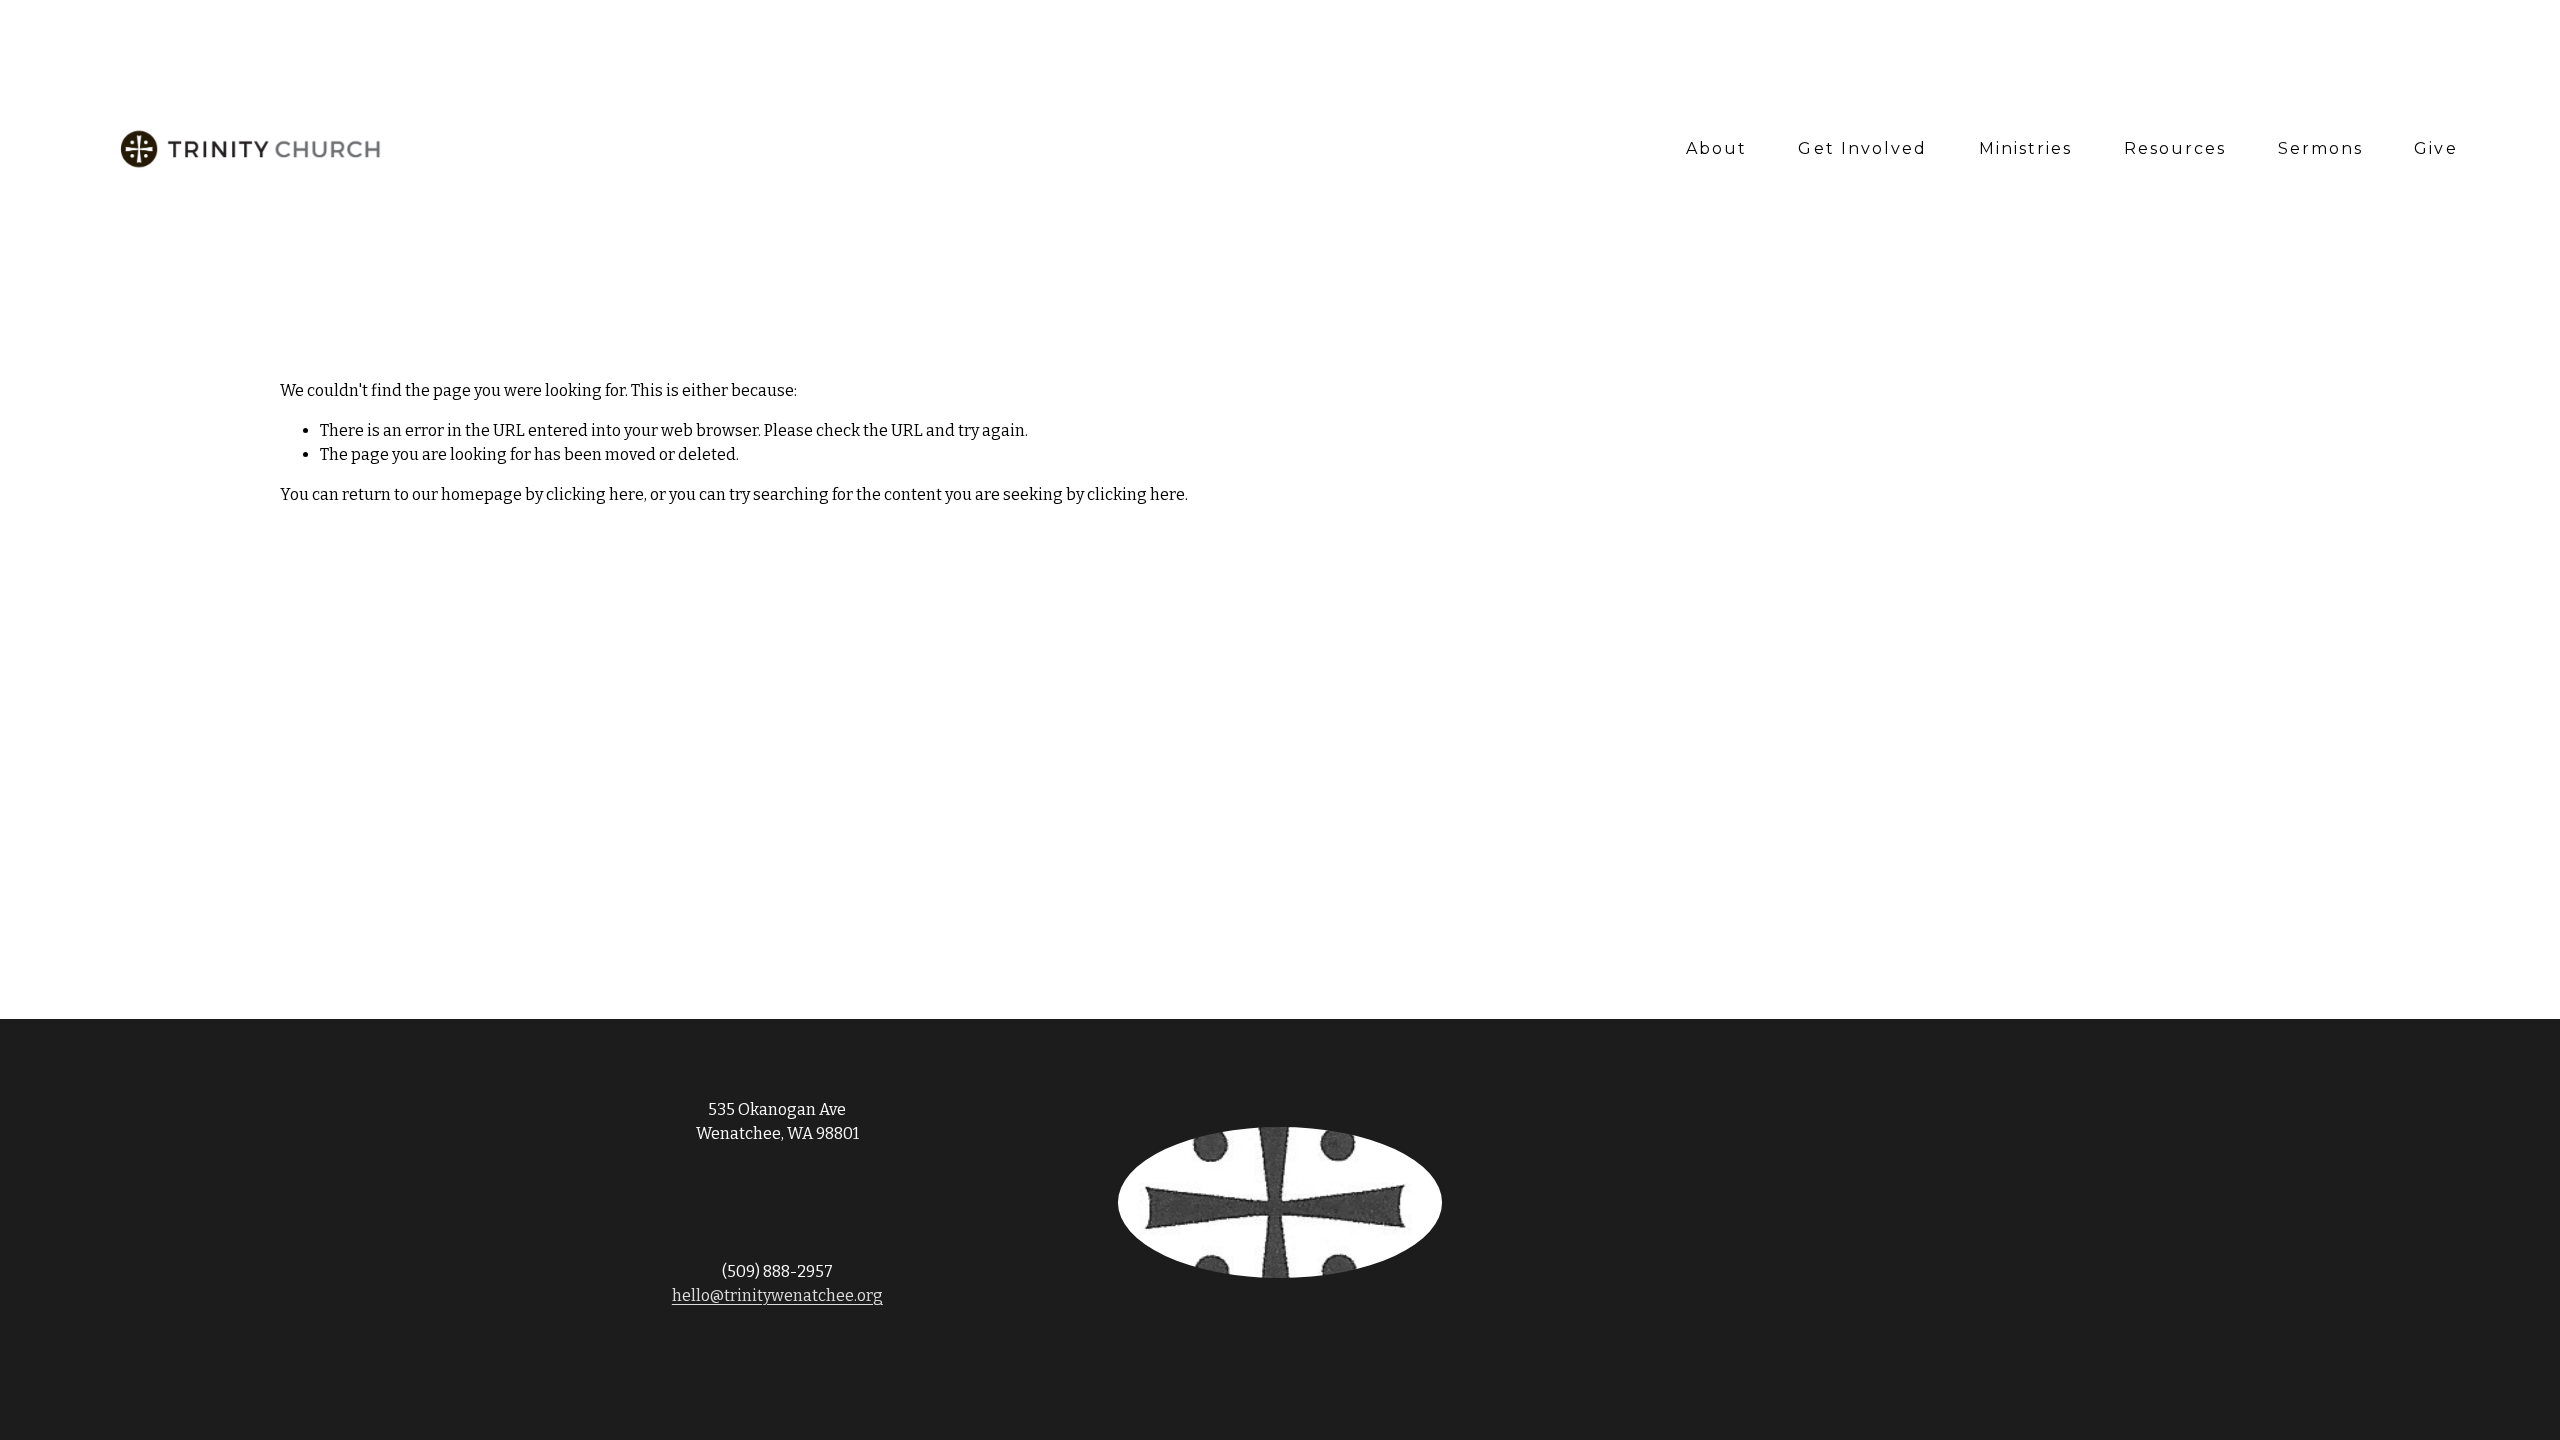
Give (2435, 148)
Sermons (2321, 148)
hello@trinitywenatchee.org (777, 1295)
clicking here (595, 494)
